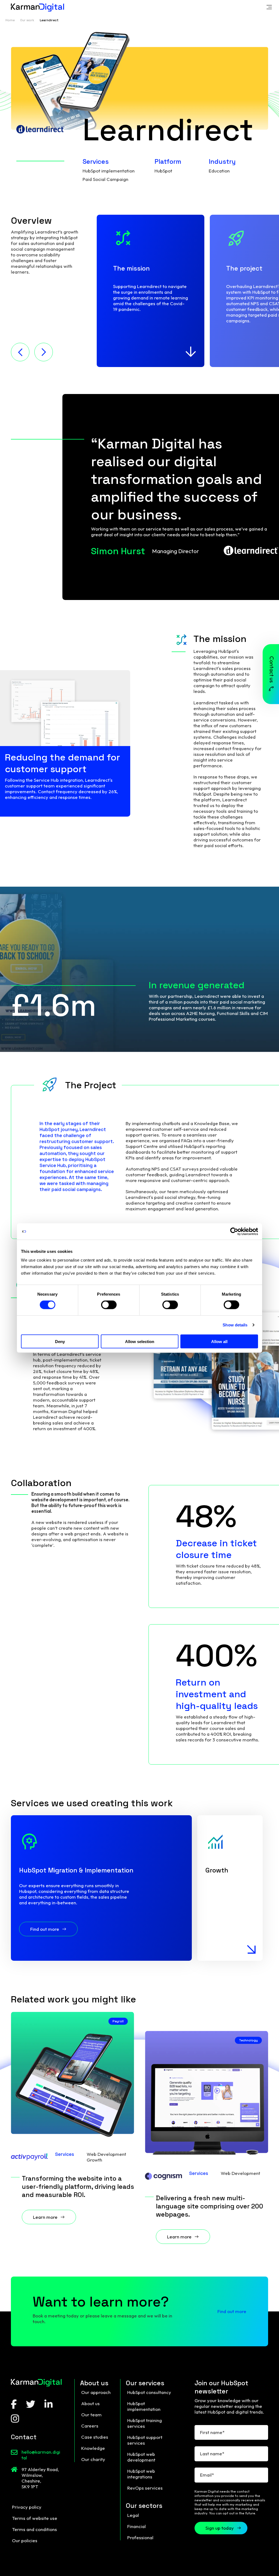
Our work (27, 20)
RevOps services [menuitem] (145, 2488)
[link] (269, 8)
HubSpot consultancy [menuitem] (149, 2392)
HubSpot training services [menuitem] (145, 2423)
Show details (235, 1325)
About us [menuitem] (90, 2403)
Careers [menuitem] (90, 2426)
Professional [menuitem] (140, 2537)
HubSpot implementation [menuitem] (144, 2406)
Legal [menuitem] (133, 2515)
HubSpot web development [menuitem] (141, 2457)
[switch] (109, 1305)
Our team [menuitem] (91, 2415)
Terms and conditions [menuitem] (34, 2529)
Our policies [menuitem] (25, 2540)
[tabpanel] (151, 291)
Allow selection (140, 1341)
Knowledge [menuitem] (93, 2448)
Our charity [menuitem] (93, 2459)
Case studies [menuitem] (95, 2437)
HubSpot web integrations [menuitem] (141, 2474)
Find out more (232, 2311)
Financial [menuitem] (137, 2526)
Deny (60, 1341)
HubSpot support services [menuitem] (145, 2440)
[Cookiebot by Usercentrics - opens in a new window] (234, 1232)
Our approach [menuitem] (96, 2392)
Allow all (219, 1341)
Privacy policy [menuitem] (27, 2507)
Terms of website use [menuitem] (35, 2518)
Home (10, 20)
